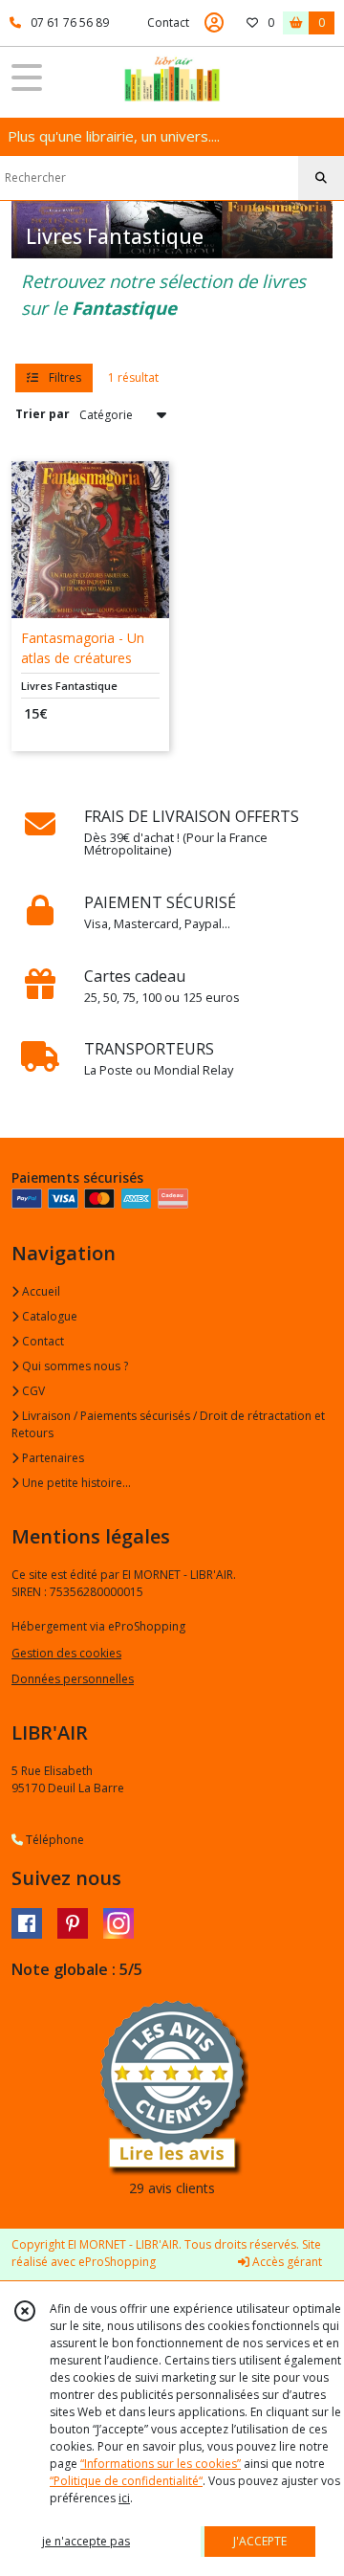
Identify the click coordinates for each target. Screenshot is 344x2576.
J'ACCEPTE (260, 2541)
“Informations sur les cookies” (161, 2464)
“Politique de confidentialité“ (126, 2481)
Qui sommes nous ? (74, 1366)
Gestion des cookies (66, 1653)
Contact (168, 22)
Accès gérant (286, 2262)
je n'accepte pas (86, 2541)
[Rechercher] (321, 178)
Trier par (43, 414)
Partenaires (52, 1458)
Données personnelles (73, 1679)
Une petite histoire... (75, 1483)
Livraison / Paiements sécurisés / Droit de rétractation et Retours (168, 1424)
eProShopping (117, 2262)
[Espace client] (214, 23)
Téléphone (54, 1840)
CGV (32, 1391)
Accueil (40, 1291)
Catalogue (48, 1316)
